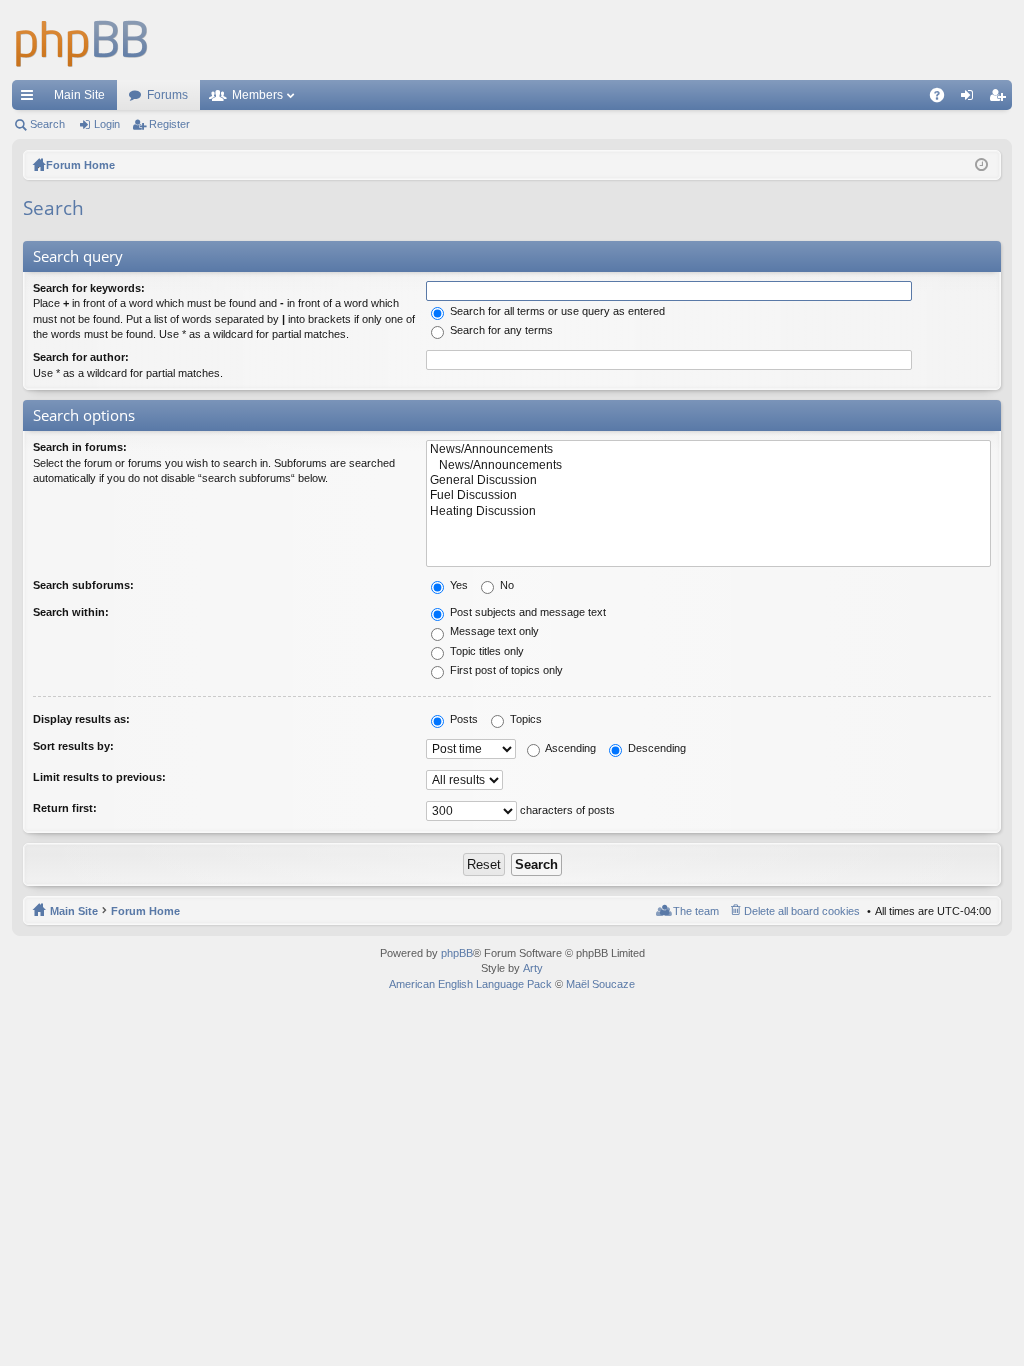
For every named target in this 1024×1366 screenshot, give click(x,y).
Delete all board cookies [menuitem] (802, 911)
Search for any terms (500, 330)
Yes (457, 585)
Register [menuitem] (1001, 99)
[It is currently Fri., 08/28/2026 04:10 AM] (981, 165)
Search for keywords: (89, 288)
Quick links (31, 99)
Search (47, 124)
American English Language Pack (470, 984)
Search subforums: (83, 585)
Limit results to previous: (99, 777)
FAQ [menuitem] (943, 99)
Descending (655, 748)
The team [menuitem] (696, 911)
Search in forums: (80, 447)
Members (257, 95)
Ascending (569, 748)
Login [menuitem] (971, 99)
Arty (533, 968)
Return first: (65, 808)
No (505, 585)
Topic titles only (485, 651)
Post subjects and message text (526, 612)
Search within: (71, 612)
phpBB (457, 953)
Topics (524, 719)
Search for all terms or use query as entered (556, 311)
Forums (167, 95)
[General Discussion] (708, 480)
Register (169, 124)
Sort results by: (73, 746)
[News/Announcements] (708, 449)
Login (107, 124)
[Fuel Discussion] (708, 495)
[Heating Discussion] (708, 511)
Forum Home (145, 911)
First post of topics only (505, 670)
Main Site (79, 95)
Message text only (493, 631)
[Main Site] (82, 40)
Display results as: (81, 719)
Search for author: (81, 357)
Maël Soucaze (600, 984)
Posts (462, 719)
